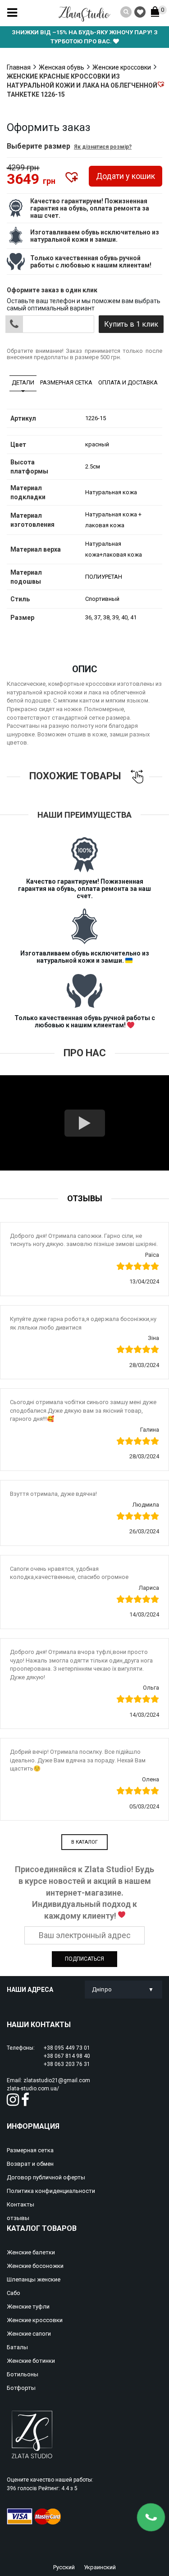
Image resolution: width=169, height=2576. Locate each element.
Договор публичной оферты (46, 2177)
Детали (23, 382)
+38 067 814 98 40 (67, 2056)
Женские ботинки (31, 2361)
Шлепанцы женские (34, 2279)
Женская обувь (62, 67)
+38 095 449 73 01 (67, 2048)
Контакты (21, 2204)
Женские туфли (28, 2307)
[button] (161, 84)
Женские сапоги (29, 2334)
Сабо (14, 2293)
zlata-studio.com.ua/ (33, 2089)
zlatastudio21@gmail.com (57, 2080)
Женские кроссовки (122, 67)
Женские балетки (31, 2252)
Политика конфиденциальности (51, 2191)
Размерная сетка (66, 382)
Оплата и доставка (128, 382)
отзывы (18, 2218)
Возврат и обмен (30, 2164)
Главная (19, 67)
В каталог (84, 1842)
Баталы (17, 2347)
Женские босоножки (35, 2266)
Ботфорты (21, 2388)
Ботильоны (23, 2374)
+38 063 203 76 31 (67, 2064)
